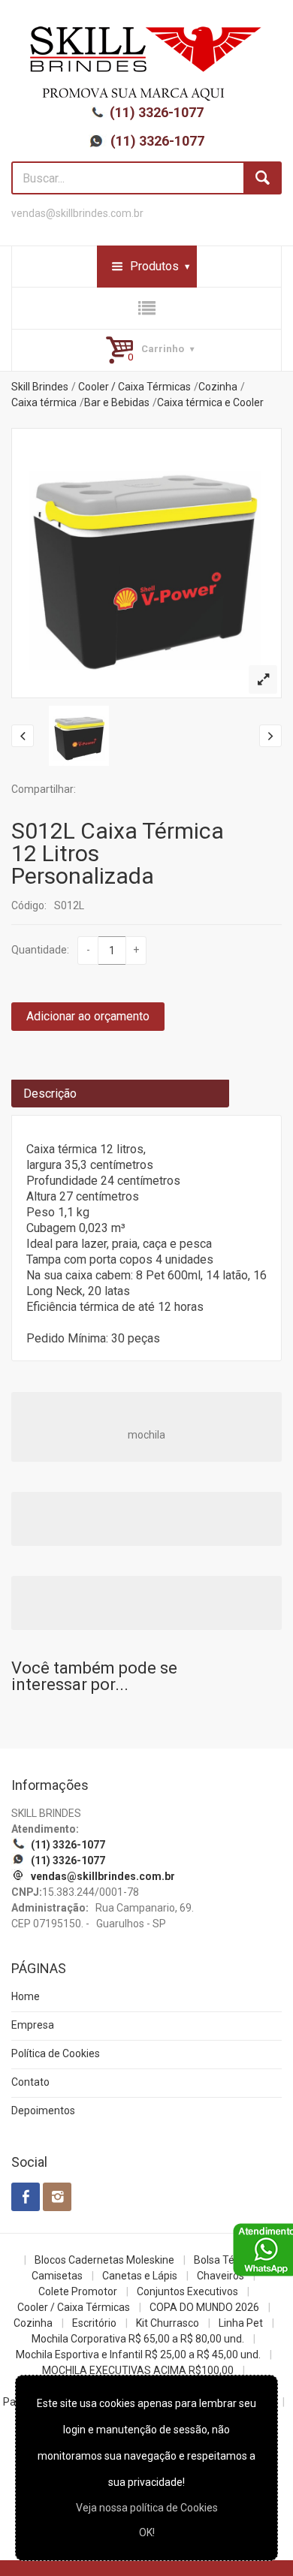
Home (26, 1996)
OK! (147, 2532)
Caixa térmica (44, 402)
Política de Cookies (56, 2053)
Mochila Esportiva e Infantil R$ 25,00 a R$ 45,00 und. (138, 2355)
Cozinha (218, 387)
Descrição (50, 1094)
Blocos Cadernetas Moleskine (104, 2260)
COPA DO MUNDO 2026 (204, 2307)
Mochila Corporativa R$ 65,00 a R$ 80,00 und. (138, 2339)
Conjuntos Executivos (187, 2291)
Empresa (33, 2025)
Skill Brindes (40, 387)
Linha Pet (241, 2323)
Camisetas (57, 2276)
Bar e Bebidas (117, 402)
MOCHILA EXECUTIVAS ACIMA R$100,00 (138, 2370)
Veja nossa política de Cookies (147, 2508)
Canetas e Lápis (140, 2276)
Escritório (94, 2323)
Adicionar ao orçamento (88, 1016)
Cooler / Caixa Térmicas (134, 387)
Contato (30, 2082)
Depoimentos (43, 2111)
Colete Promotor (78, 2291)
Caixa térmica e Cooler (210, 402)
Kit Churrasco (168, 2323)
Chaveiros (221, 2276)
